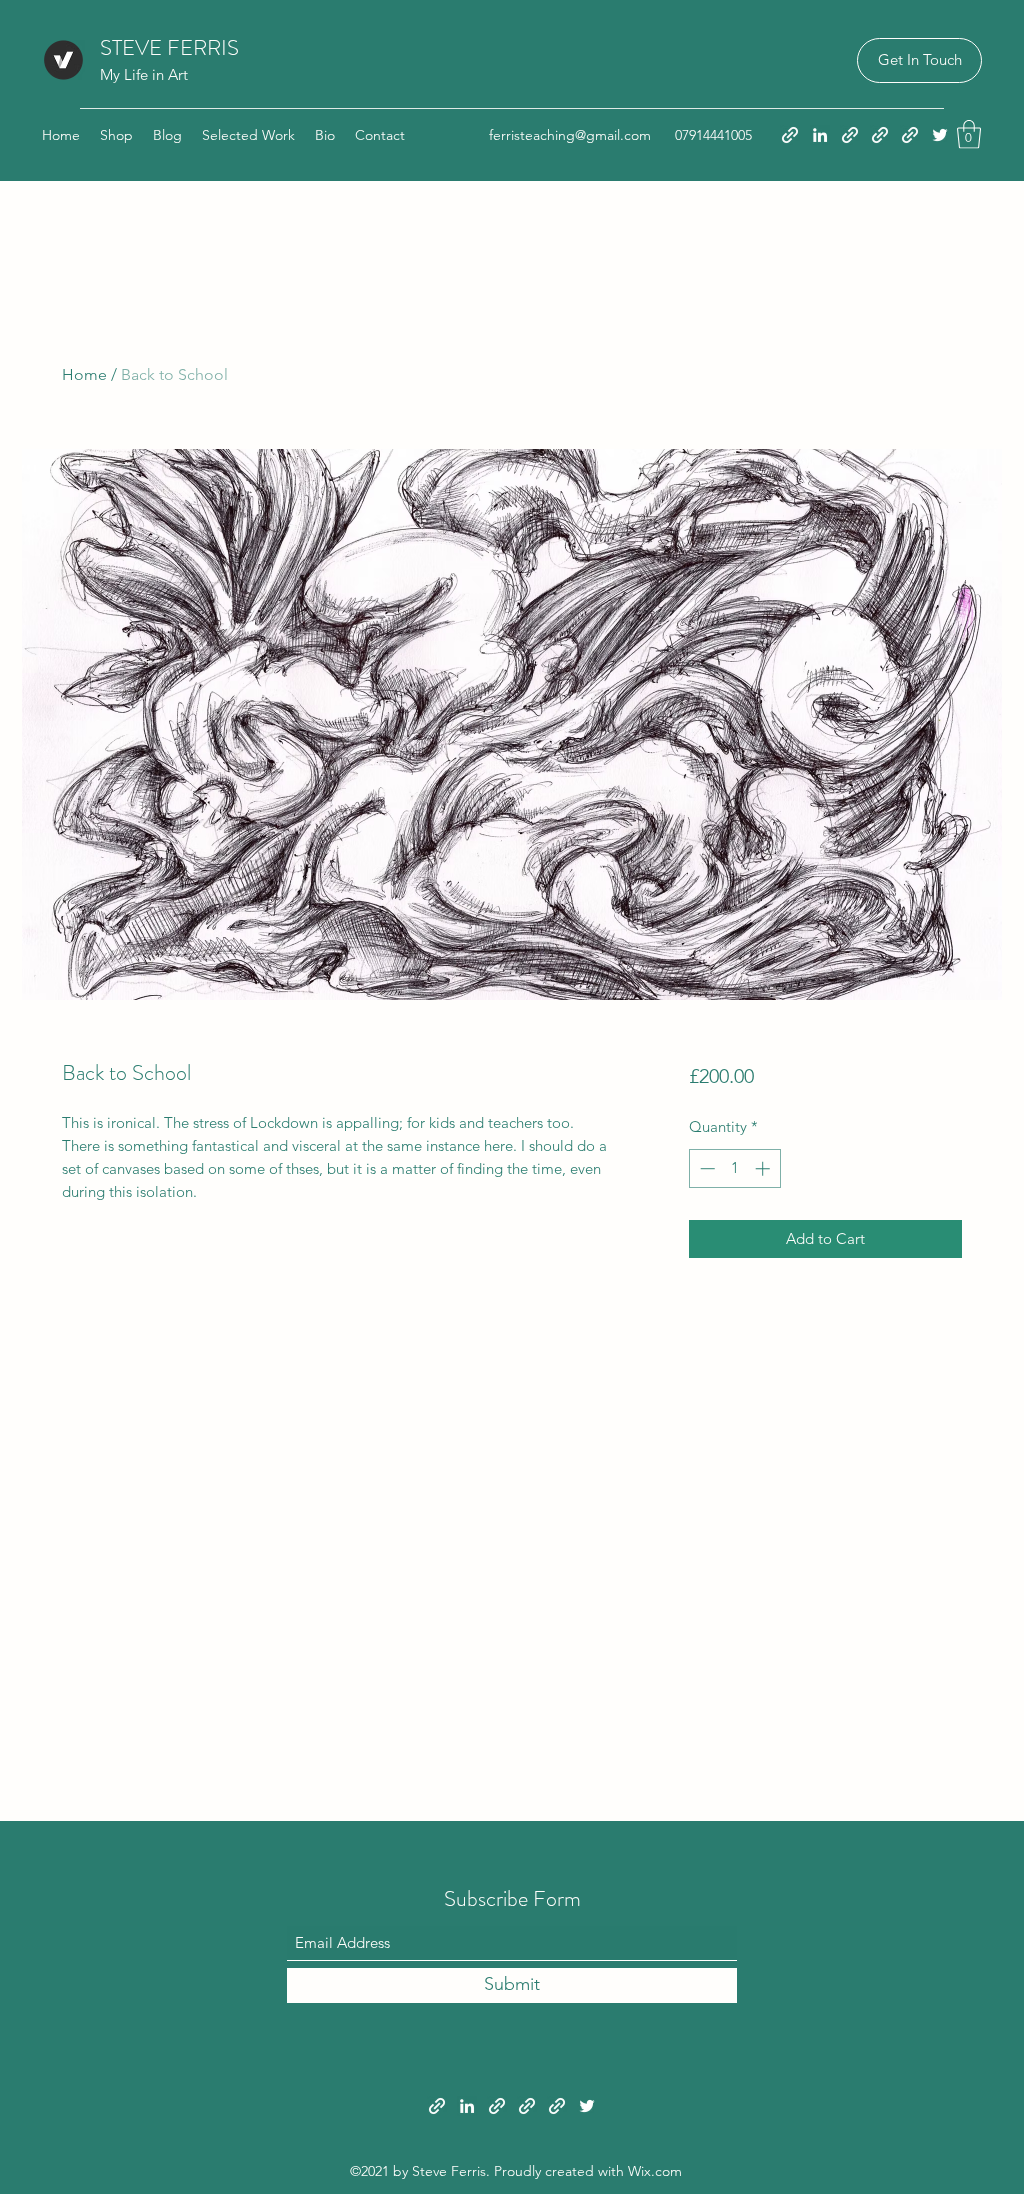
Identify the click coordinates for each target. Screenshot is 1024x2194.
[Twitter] (940, 135)
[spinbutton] (734, 1168)
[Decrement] (705, 1168)
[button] (919, 60)
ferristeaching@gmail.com (570, 135)
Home (84, 374)
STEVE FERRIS (169, 47)
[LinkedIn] (820, 135)
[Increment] (764, 1168)
